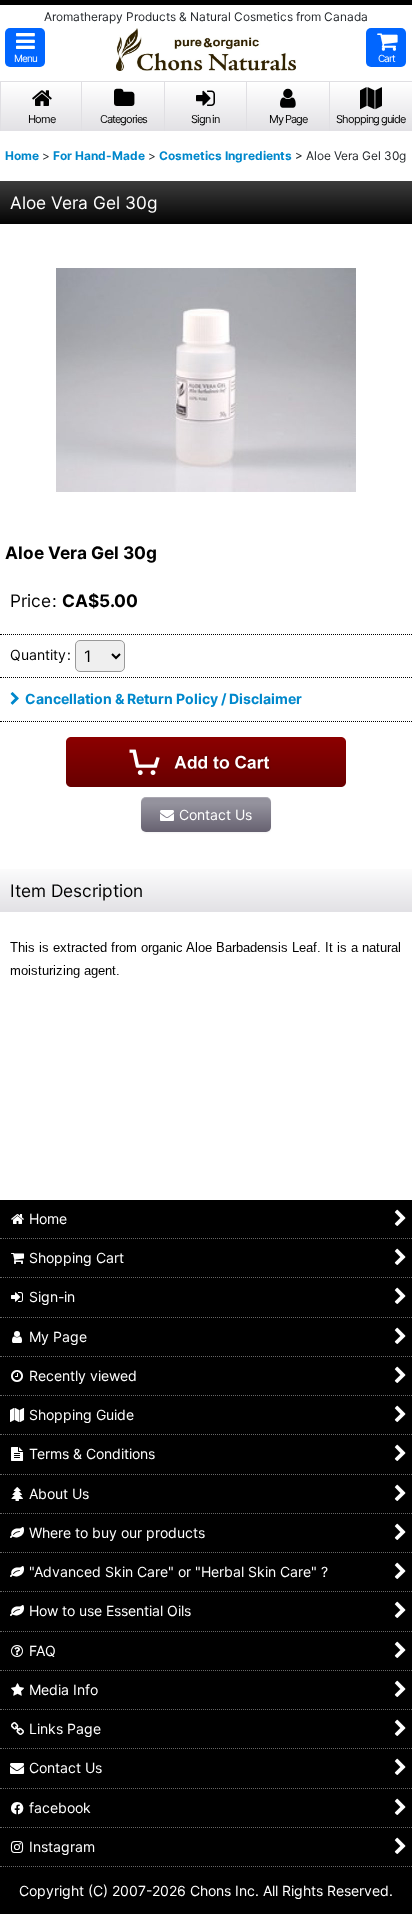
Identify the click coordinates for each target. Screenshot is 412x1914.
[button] (25, 47)
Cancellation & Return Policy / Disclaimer (163, 698)
